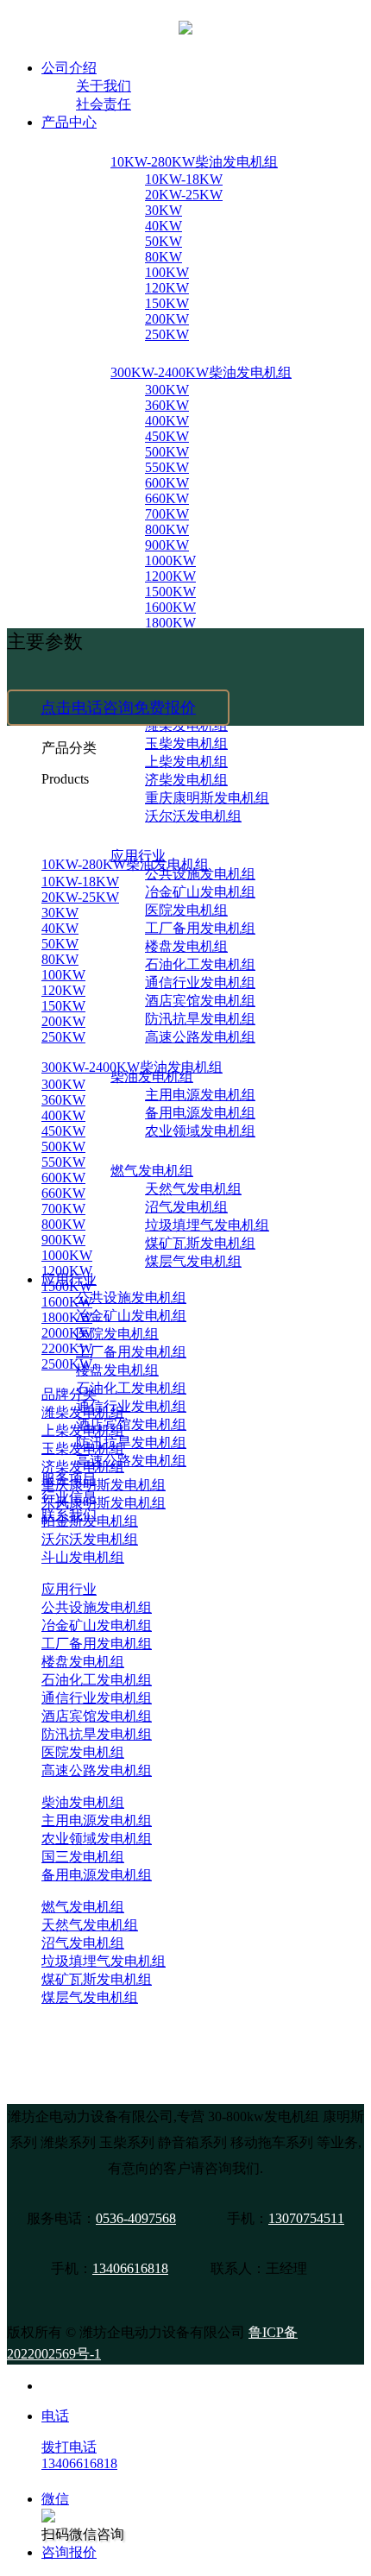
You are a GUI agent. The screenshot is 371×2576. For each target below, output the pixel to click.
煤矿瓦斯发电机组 (200, 1243)
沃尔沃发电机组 (193, 816)
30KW (163, 210)
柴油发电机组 (83, 1802)
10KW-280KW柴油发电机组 (194, 162)
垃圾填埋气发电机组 (207, 1225)
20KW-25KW (184, 195)
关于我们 (104, 86)
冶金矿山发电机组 (200, 892)
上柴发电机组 (186, 762)
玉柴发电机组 (186, 743)
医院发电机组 (186, 910)
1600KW (170, 607)
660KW (167, 498)
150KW (167, 303)
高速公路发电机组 (200, 1037)
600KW (167, 483)
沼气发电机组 (186, 1207)
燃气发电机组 (152, 1171)
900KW (167, 545)
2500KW (67, 1364)
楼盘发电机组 (186, 946)
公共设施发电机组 (131, 1297)
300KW (167, 390)
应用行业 (69, 1589)
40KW (163, 226)
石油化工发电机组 (200, 964)
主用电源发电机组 (200, 1095)
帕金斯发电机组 (90, 1521)
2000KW (67, 1333)
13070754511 (306, 2218)
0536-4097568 (136, 2218)
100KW (167, 272)
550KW (167, 467)
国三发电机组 (83, 1857)
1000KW (170, 561)
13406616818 (130, 2268)
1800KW (170, 623)
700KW (167, 514)
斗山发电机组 (83, 1557)
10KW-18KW (184, 179)
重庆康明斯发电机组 (207, 798)
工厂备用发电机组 (200, 928)
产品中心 (69, 122)
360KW (167, 405)
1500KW (170, 592)
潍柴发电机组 (83, 1412)
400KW (167, 421)
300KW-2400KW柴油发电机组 (201, 372)
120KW (167, 288)
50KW (163, 241)
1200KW (170, 576)
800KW (167, 529)
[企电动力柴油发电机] (185, 26)
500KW (167, 452)
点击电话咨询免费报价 (118, 708)
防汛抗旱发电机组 (200, 1019)
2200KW (67, 1348)
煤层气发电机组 (193, 1261)
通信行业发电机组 (200, 983)
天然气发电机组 (193, 1189)
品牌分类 (69, 1394)
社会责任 (104, 104)
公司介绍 (69, 68)
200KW (167, 319)
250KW (167, 334)
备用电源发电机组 (200, 1113)
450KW (167, 436)
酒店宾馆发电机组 (200, 1001)
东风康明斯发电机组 (104, 1503)
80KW (163, 257)
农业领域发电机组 (200, 1131)
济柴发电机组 (186, 780)
